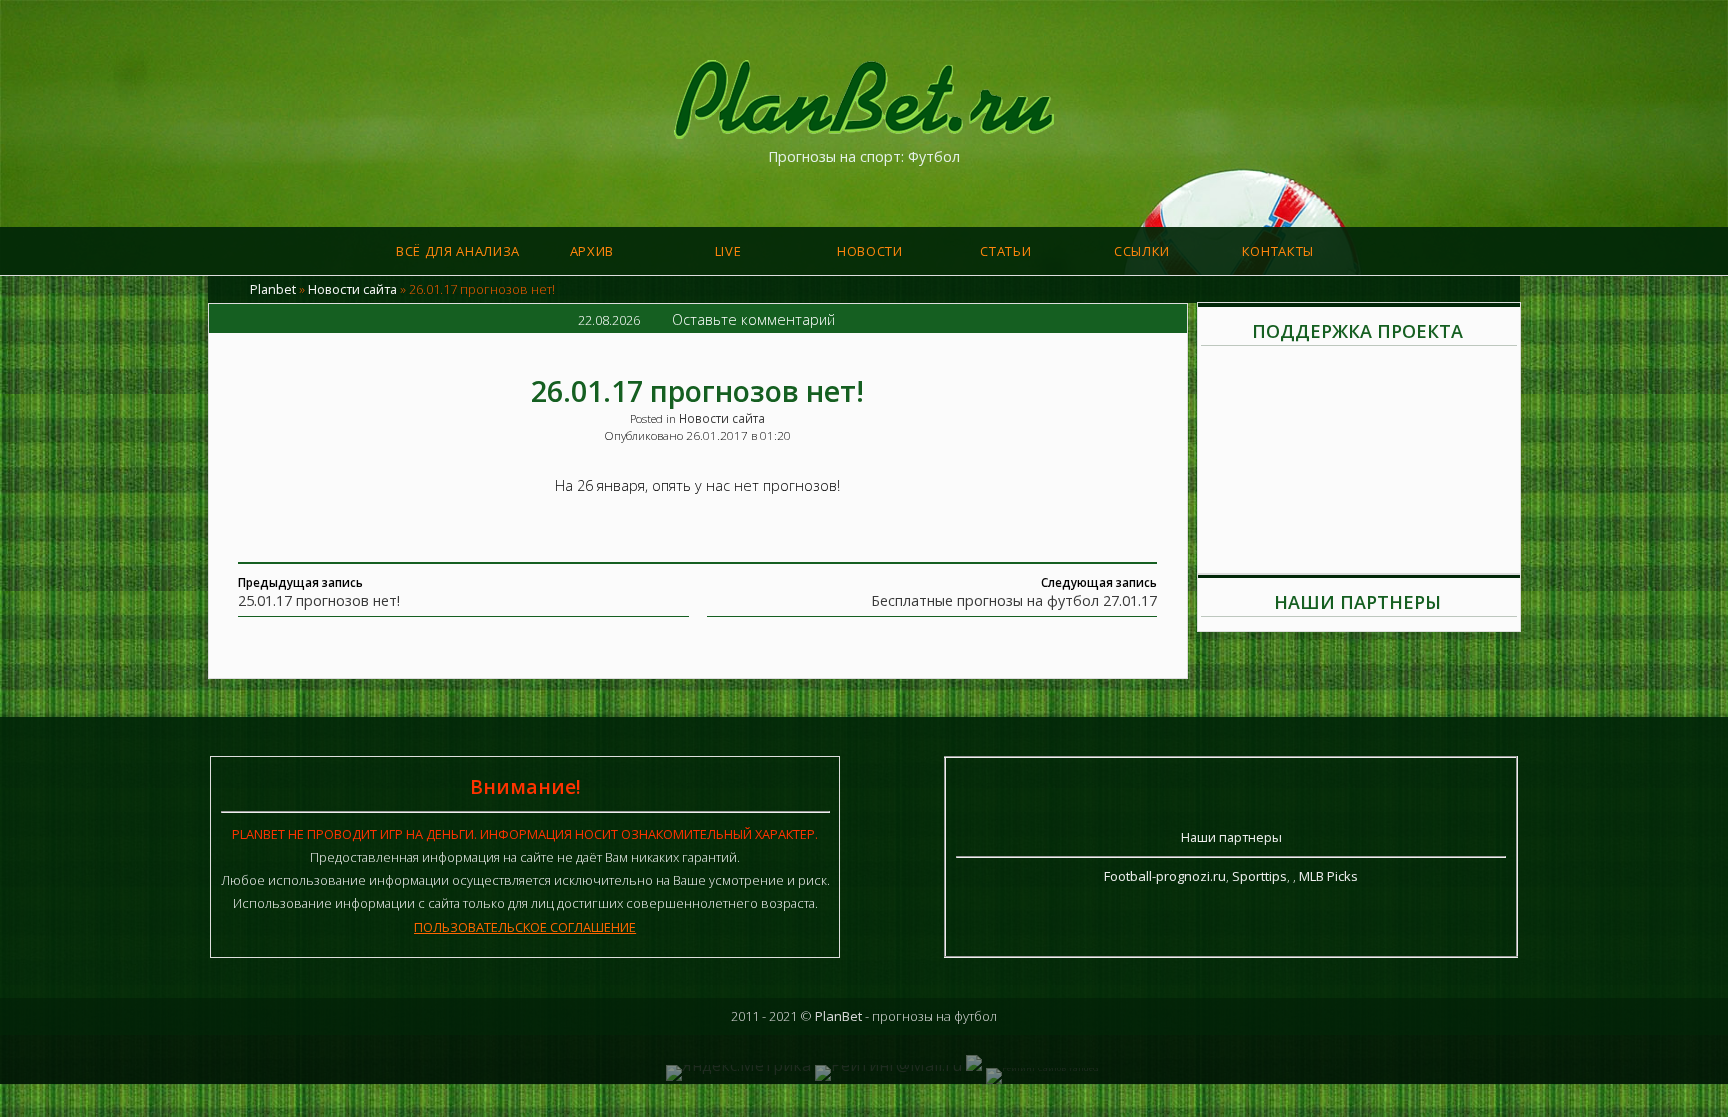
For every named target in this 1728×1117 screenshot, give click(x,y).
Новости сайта (352, 289)
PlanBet (838, 1016)
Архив (592, 251)
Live (728, 251)
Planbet (273, 289)
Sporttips (1259, 876)
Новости (870, 251)
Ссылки (1142, 251)
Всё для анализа (458, 251)
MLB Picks (1328, 876)
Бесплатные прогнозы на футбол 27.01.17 (1014, 600)
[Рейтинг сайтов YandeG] (1042, 1067)
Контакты (1278, 251)
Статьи (1005, 251)
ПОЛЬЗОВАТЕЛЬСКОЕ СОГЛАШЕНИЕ (525, 927)
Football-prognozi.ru (1165, 876)
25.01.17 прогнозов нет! (319, 600)
